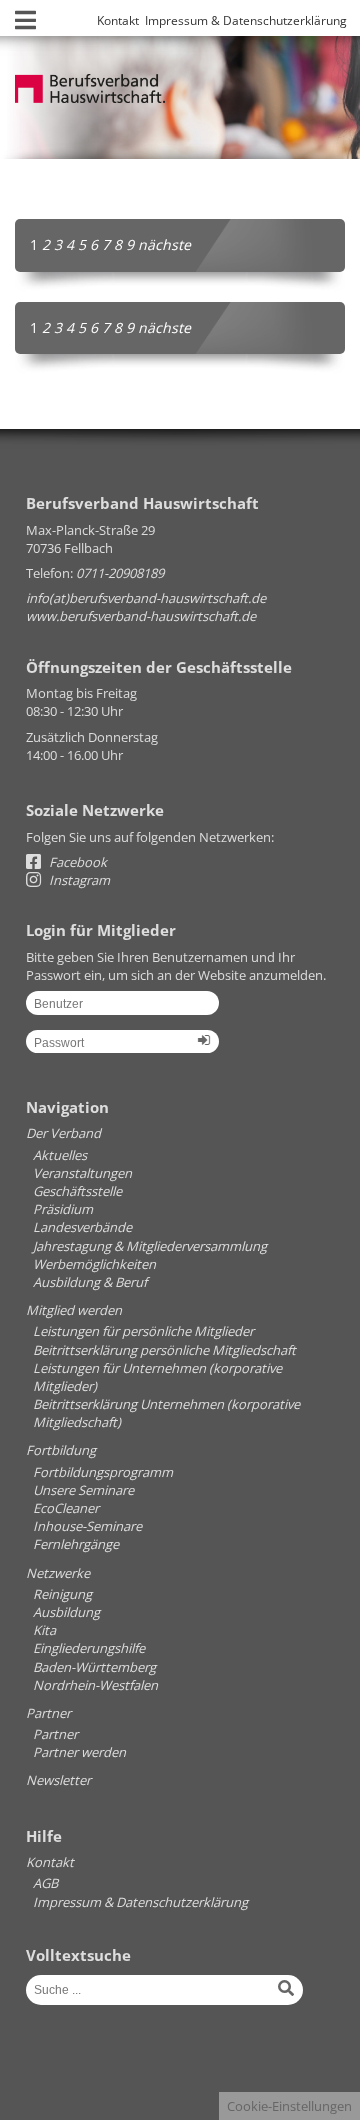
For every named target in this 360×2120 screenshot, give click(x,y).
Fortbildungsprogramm (103, 1472)
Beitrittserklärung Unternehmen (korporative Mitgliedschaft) (166, 1413)
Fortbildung (61, 1450)
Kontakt (118, 20)
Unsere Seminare (83, 1490)
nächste (164, 244)
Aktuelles (60, 1155)
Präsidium (63, 1209)
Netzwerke (58, 1573)
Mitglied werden (74, 1310)
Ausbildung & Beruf (90, 1282)
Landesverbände (82, 1227)
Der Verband (63, 1133)
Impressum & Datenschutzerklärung (246, 20)
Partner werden (79, 1752)
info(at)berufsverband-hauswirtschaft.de (146, 598)
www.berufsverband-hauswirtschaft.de (141, 616)
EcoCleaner (66, 1508)
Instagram (78, 880)
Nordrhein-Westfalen (95, 1685)
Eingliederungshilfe (89, 1648)
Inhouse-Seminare (87, 1526)
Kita (44, 1630)
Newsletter (58, 1780)
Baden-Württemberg (94, 1667)
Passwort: (122, 1049)
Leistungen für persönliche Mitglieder (143, 1331)
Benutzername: (122, 1010)
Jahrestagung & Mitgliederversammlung (150, 1246)
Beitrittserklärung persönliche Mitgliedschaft (164, 1350)
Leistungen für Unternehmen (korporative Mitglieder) (157, 1377)
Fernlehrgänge (76, 1544)
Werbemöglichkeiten (94, 1264)
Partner (48, 1713)
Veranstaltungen (82, 1173)
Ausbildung (66, 1612)
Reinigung (62, 1594)
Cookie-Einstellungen (289, 2106)
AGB (45, 1883)
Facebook (76, 862)
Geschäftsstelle (77, 1191)
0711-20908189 (120, 573)
